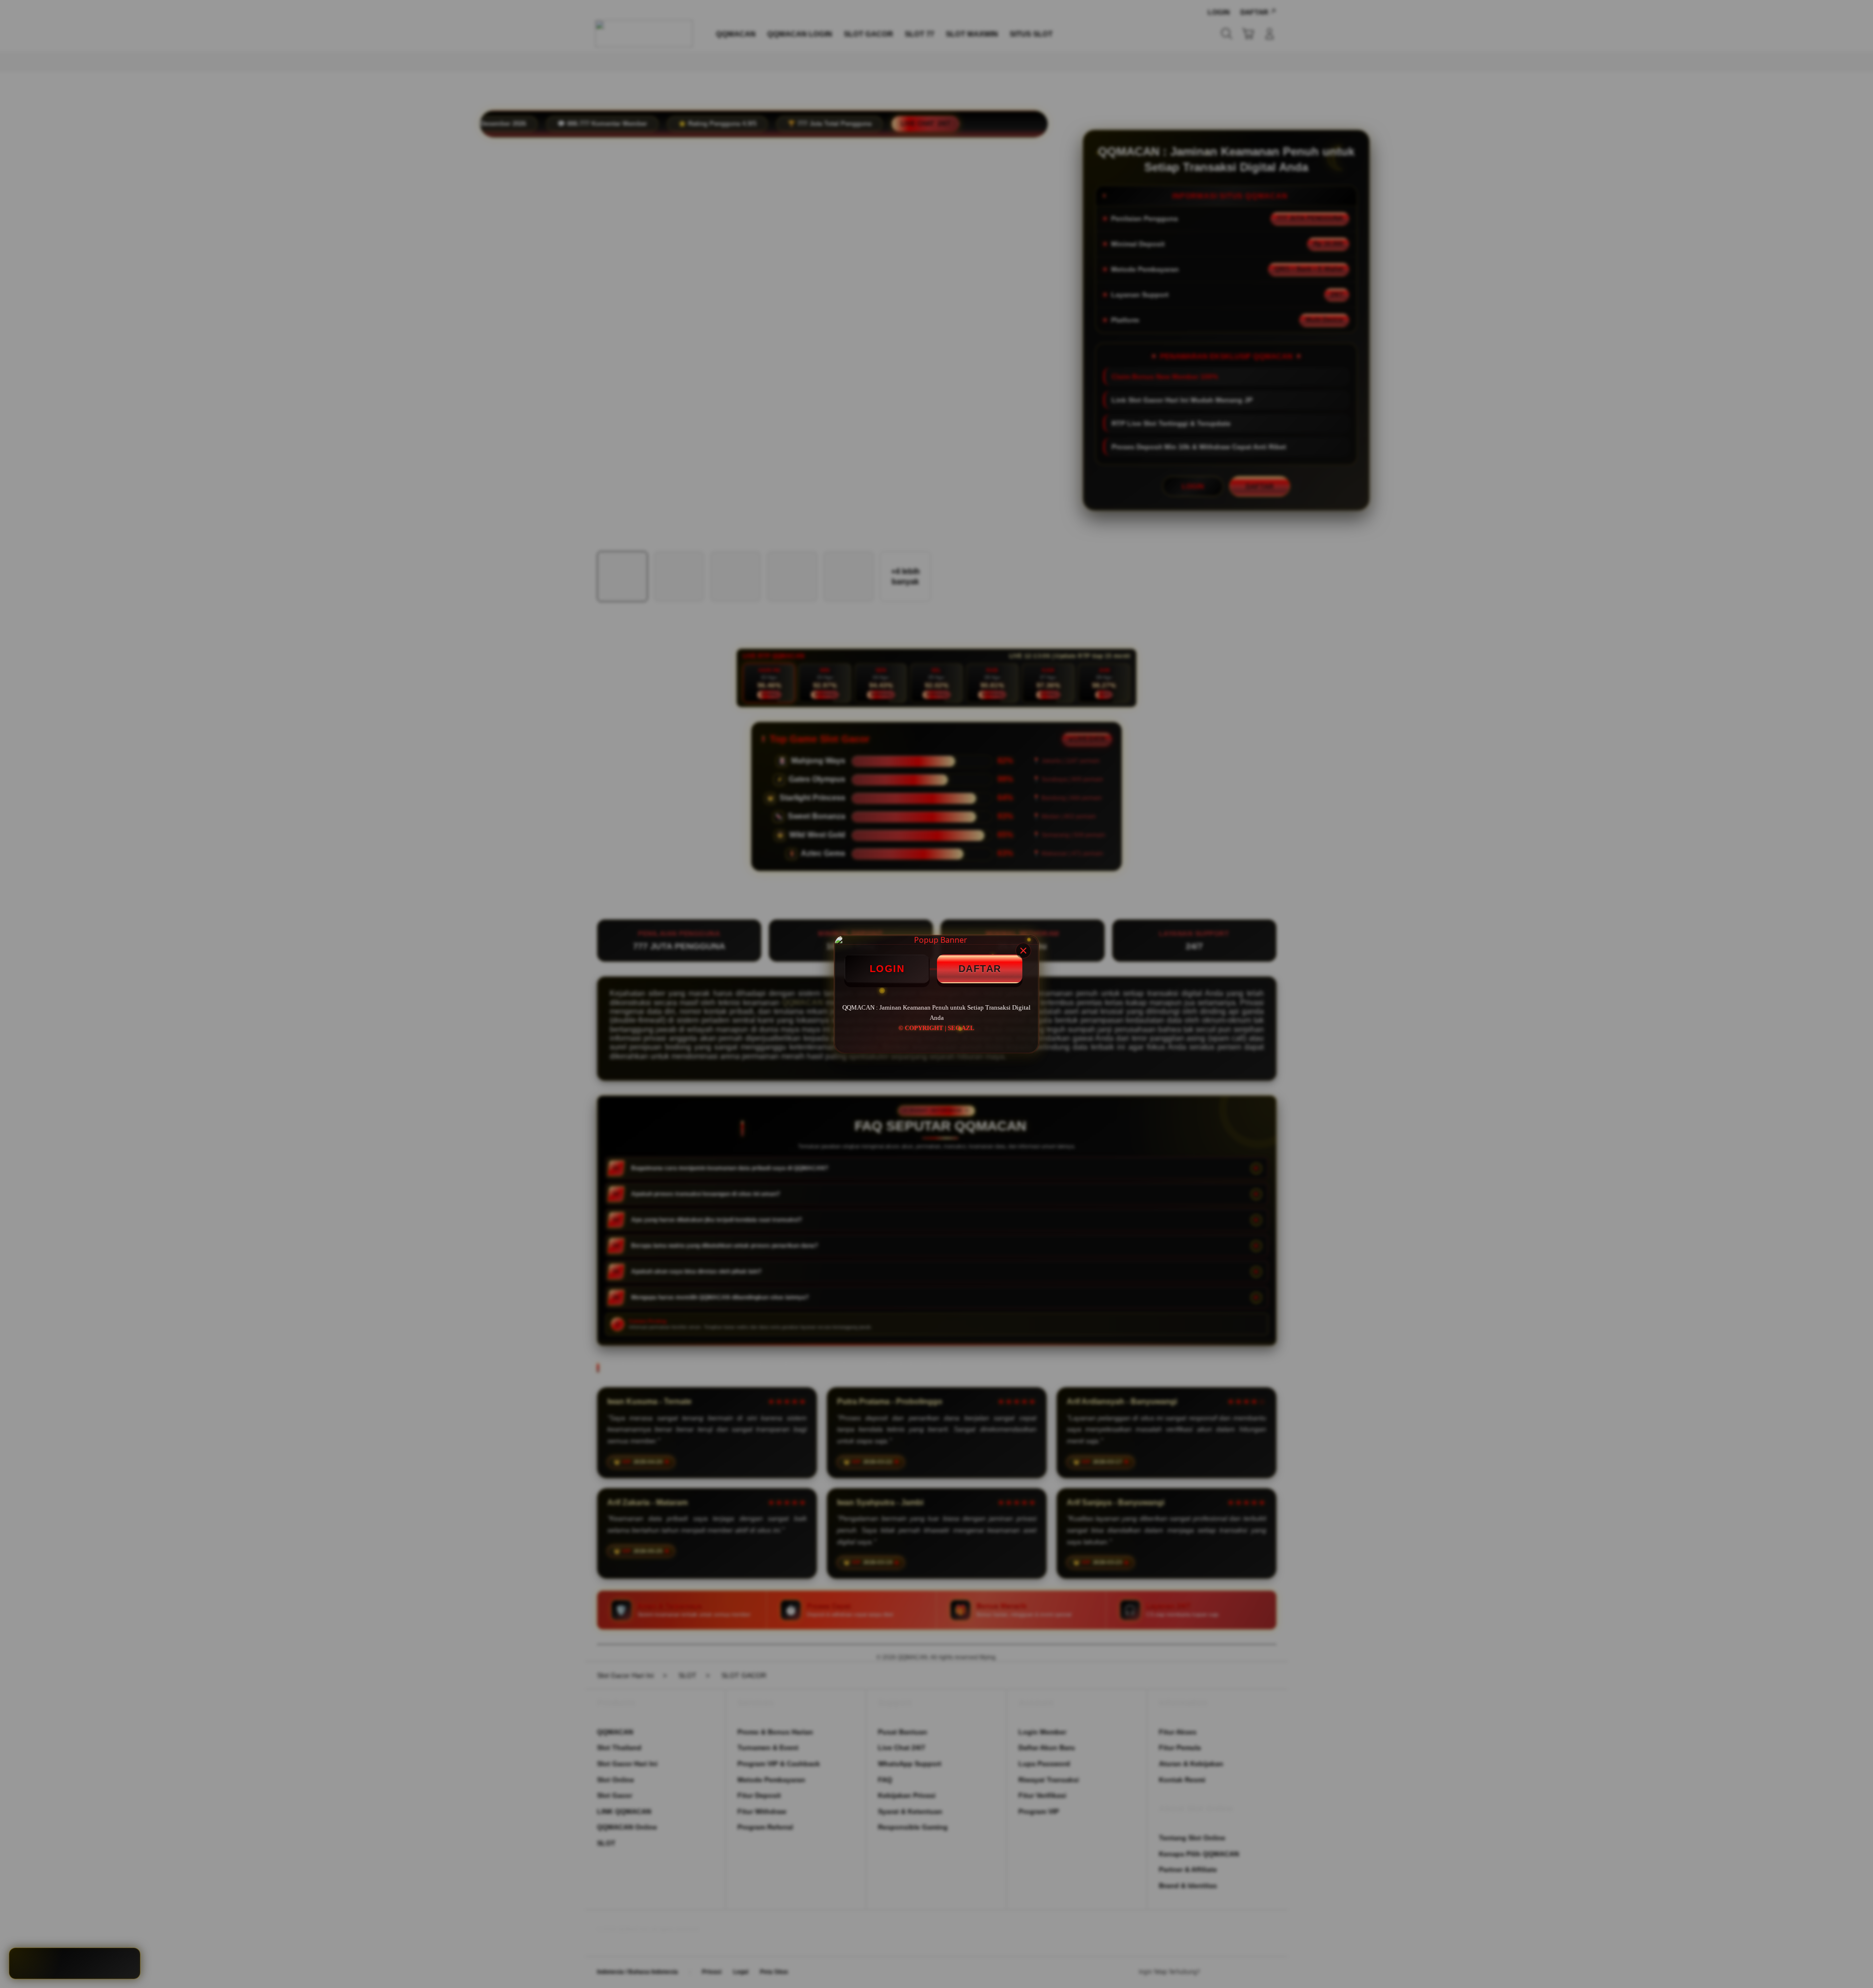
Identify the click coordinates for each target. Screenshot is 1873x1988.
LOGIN (887, 969)
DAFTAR (980, 969)
